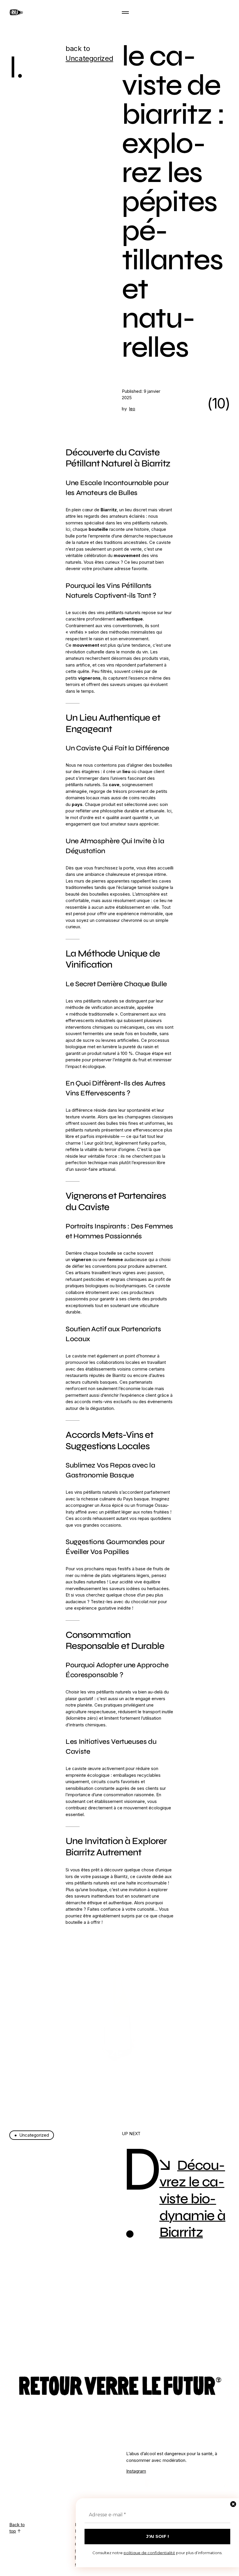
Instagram (136, 2471)
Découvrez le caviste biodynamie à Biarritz (193, 2199)
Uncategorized (89, 58)
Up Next (131, 2134)
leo (132, 409)
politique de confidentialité (149, 2553)
